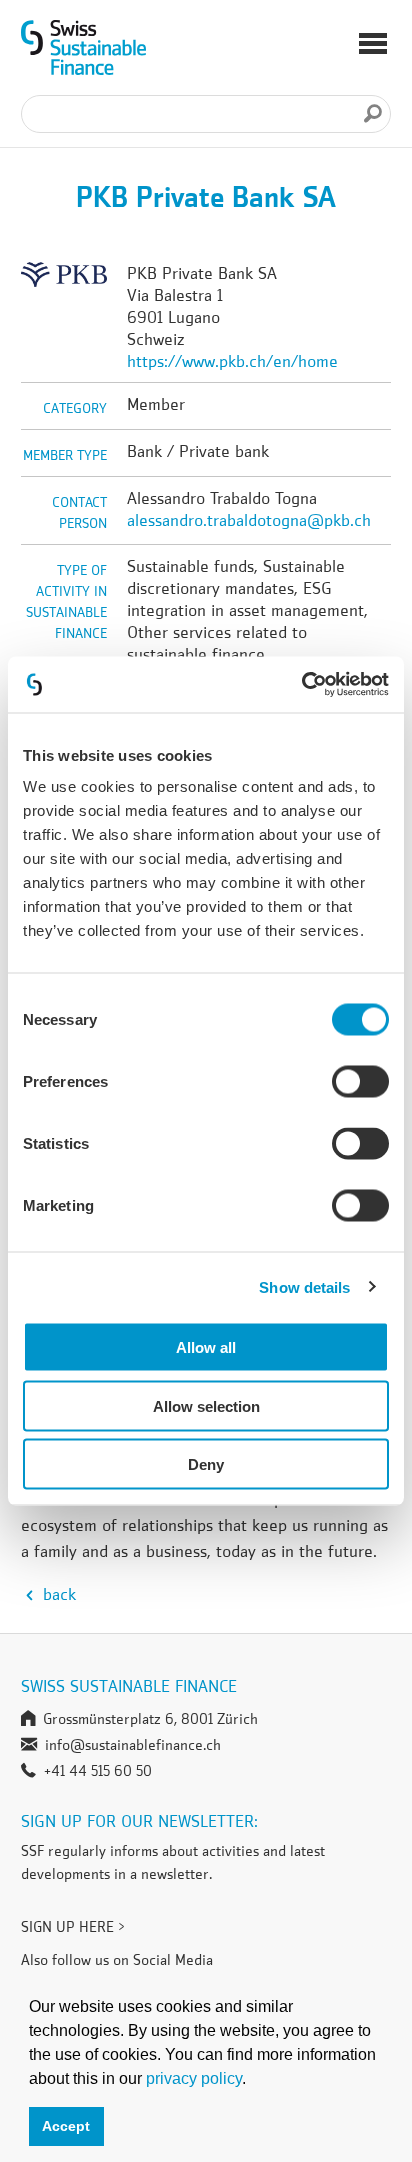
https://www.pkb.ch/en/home (232, 361)
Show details (304, 1286)
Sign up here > (73, 1927)
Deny (206, 1464)
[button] (373, 46)
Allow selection (206, 1405)
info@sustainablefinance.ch (133, 1745)
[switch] (360, 1085)
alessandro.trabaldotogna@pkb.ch (249, 520)
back (57, 1594)
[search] (373, 113)
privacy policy (194, 2078)
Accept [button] (66, 2126)
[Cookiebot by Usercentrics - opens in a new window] (301, 685)
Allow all (206, 1347)
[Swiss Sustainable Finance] (83, 48)
